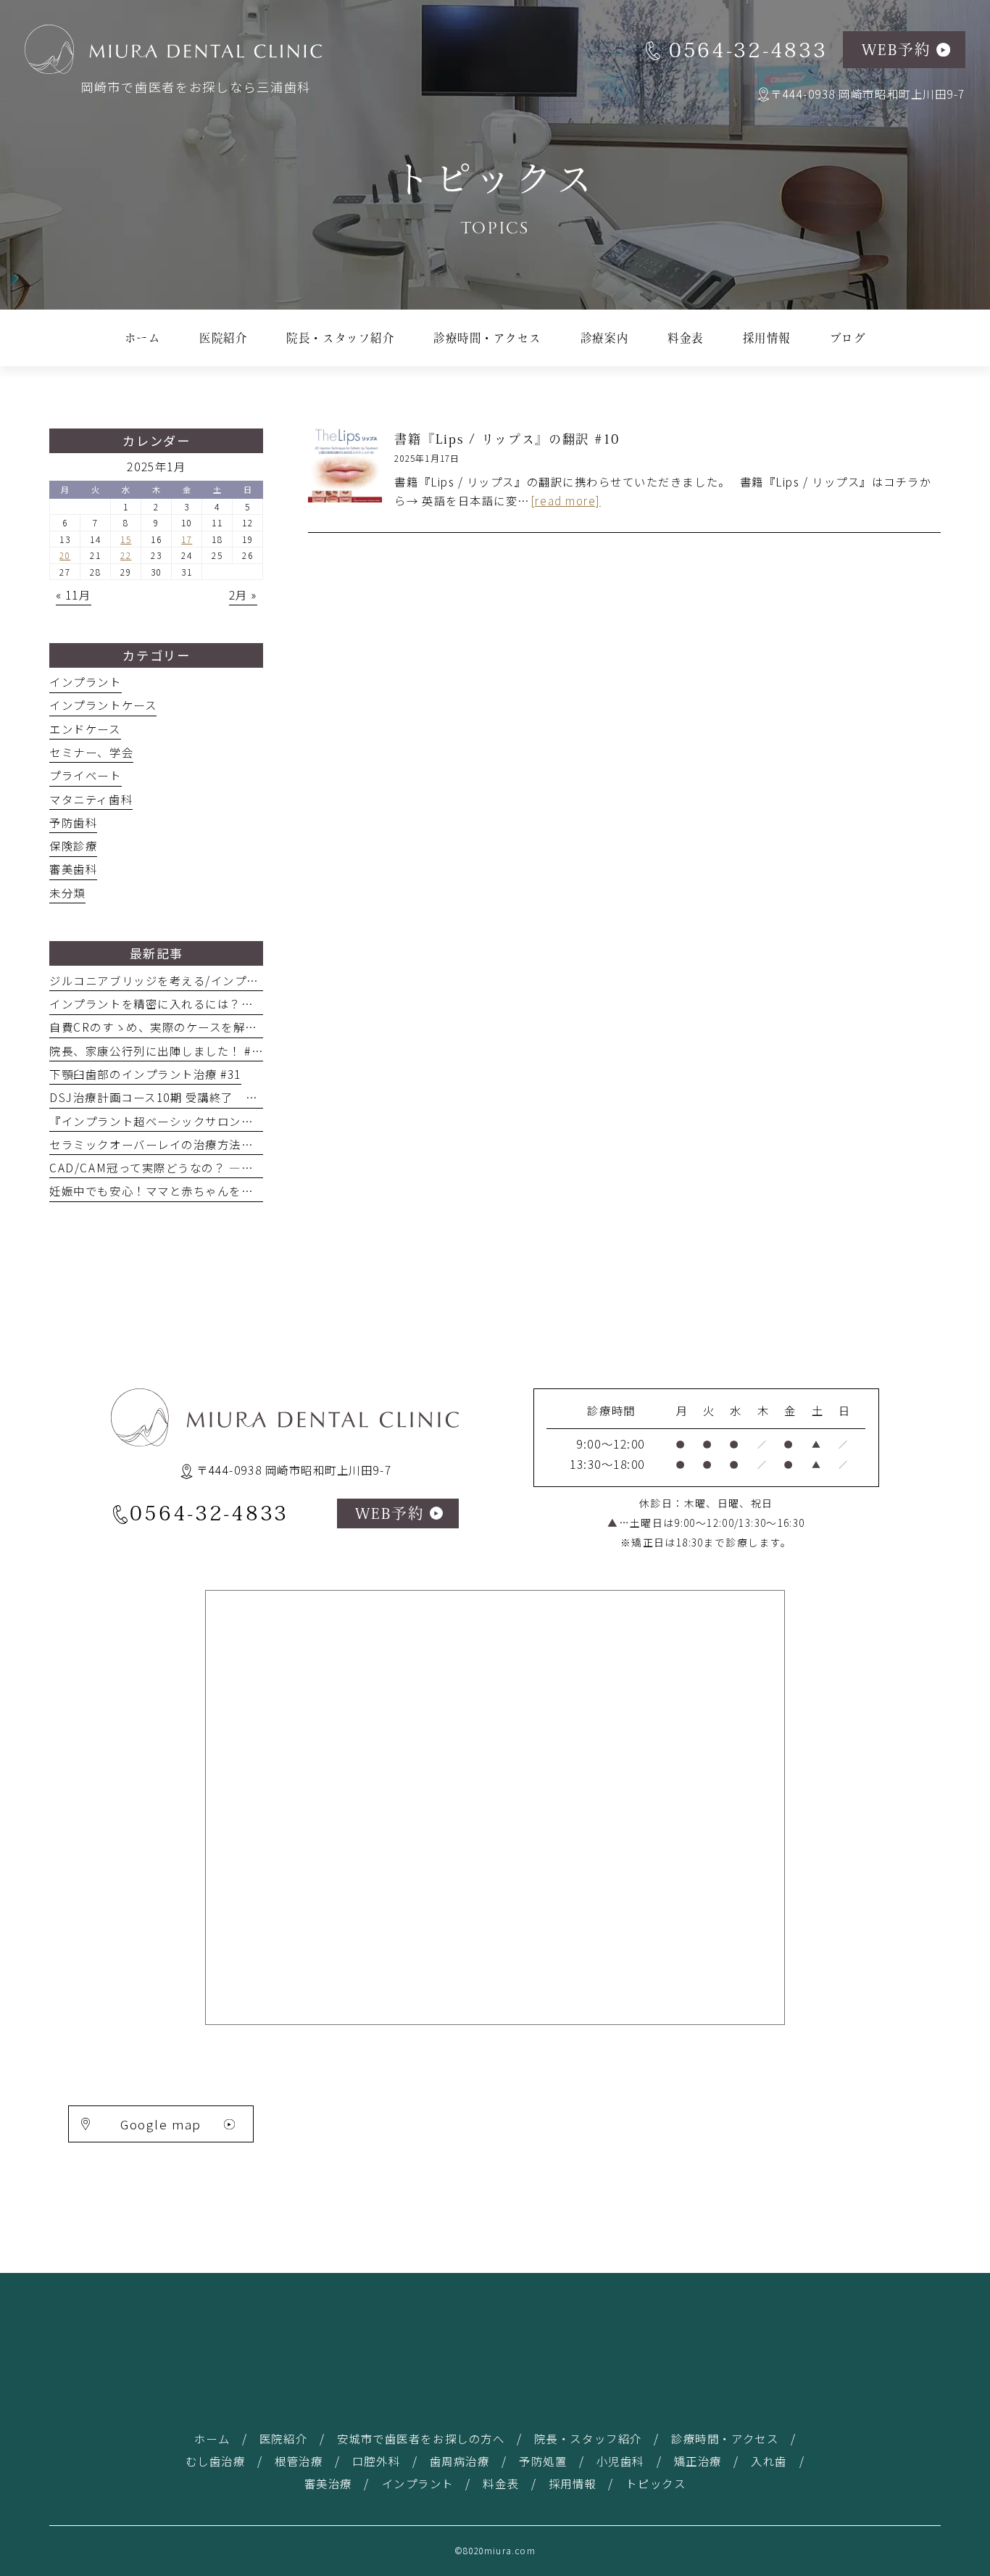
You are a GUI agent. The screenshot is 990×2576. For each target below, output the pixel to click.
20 (65, 555)
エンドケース (85, 729)
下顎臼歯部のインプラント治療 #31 (145, 1074)
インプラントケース (103, 705)
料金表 (501, 2483)
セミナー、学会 (91, 752)
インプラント (85, 682)
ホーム (212, 2438)
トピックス (656, 2483)
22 (126, 555)
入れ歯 (769, 2461)
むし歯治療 (216, 2461)
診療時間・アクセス (725, 2438)
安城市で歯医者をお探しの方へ (421, 2438)
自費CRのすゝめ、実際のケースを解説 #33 (170, 1027)
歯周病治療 (460, 2461)
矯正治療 (698, 2461)
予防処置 (543, 2461)
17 (187, 539)
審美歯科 (73, 869)
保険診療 (73, 845)
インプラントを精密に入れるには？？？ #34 (174, 1003)
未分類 (67, 893)
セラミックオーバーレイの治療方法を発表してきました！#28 (216, 1144)
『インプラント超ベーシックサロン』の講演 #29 (186, 1121)
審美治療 (328, 2483)
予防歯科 (73, 822)
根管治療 (299, 2461)
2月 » (243, 595)
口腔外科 (376, 2461)
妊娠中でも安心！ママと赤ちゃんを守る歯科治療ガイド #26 (211, 1190)
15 (126, 539)
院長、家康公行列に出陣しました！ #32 (157, 1051)
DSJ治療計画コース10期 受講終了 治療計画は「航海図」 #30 (219, 1097)
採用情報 (573, 2483)
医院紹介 (283, 2438)
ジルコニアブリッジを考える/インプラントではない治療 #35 (214, 980)
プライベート (85, 775)
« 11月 (74, 595)
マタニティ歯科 (91, 799)
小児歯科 (620, 2461)
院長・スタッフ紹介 (588, 2438)
